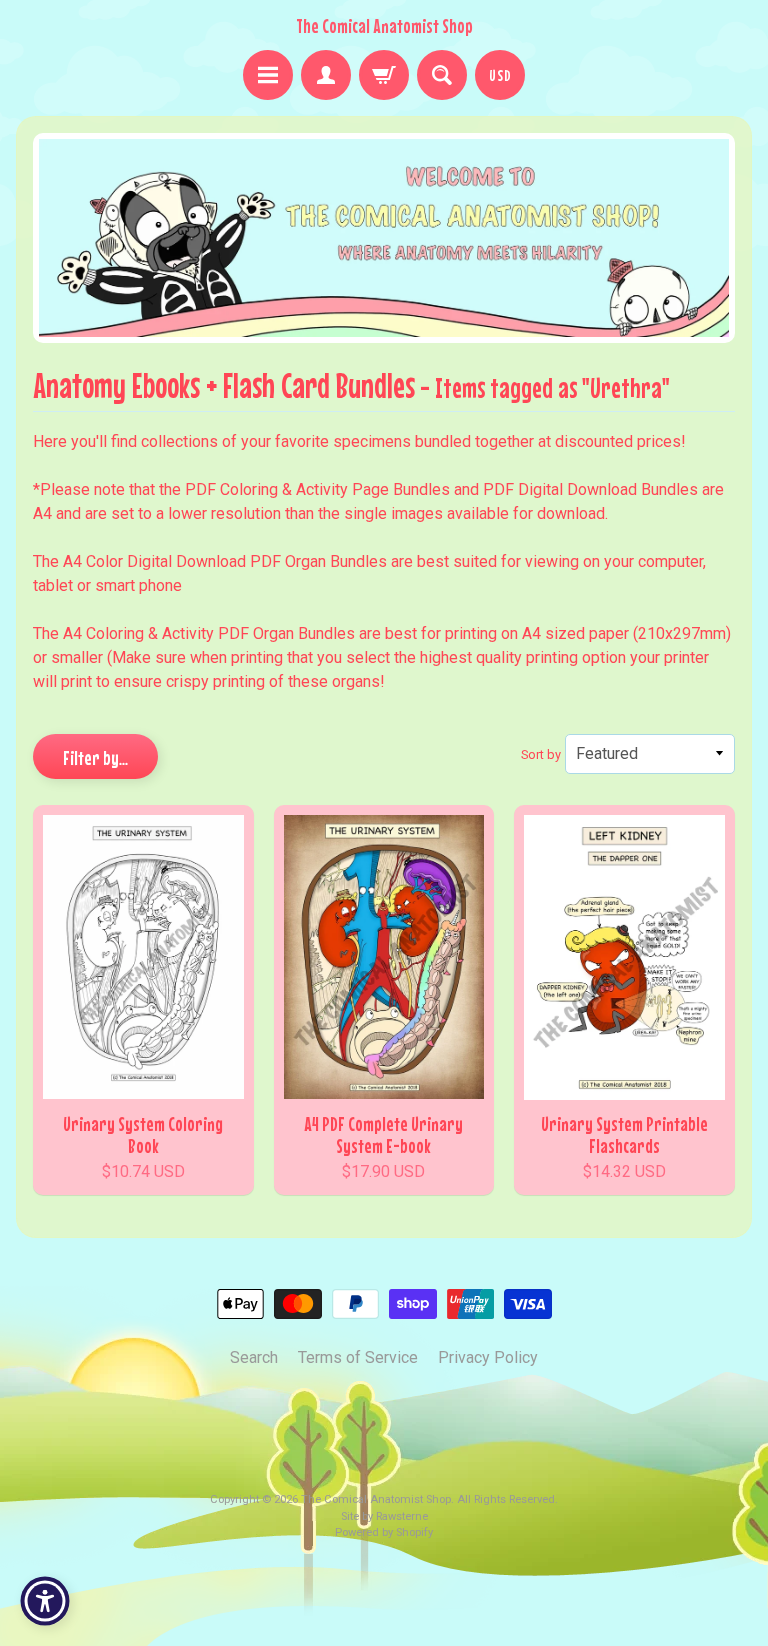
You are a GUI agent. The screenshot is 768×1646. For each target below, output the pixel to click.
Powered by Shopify (384, 1532)
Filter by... (95, 757)
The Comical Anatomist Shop (384, 26)
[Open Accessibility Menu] (45, 1601)
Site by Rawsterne (384, 1516)
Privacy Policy (488, 1357)
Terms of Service (358, 1357)
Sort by (541, 754)
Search (254, 1357)
